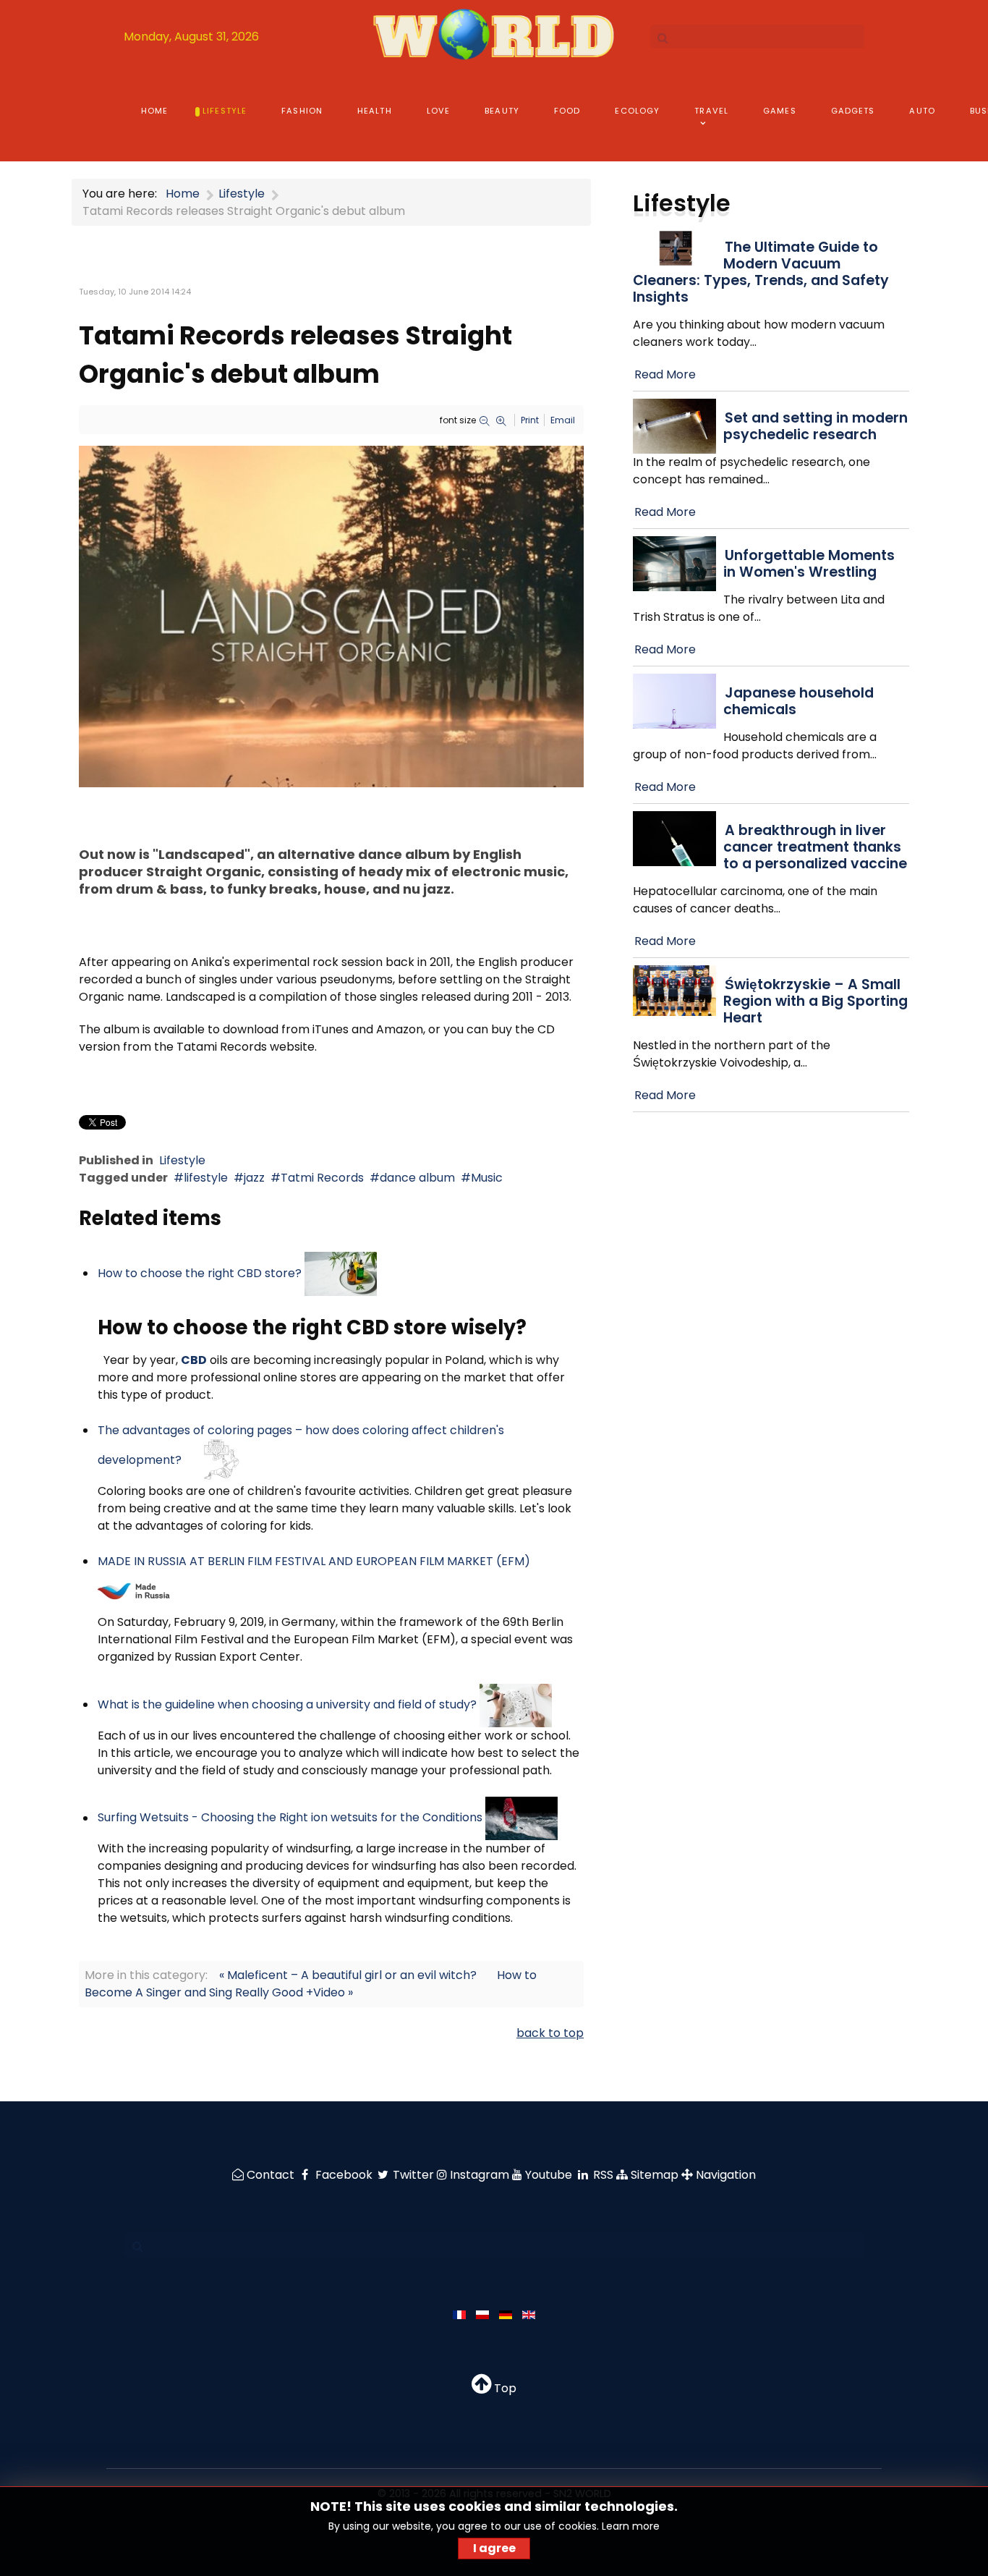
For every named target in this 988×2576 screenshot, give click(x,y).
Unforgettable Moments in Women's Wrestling (809, 564)
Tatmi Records (322, 1178)
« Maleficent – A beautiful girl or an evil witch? (348, 1975)
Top (504, 2388)
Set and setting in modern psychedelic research (815, 426)
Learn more (631, 2526)
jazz (254, 1178)
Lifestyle (182, 1160)
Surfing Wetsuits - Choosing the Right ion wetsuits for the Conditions (290, 1818)
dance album (417, 1178)
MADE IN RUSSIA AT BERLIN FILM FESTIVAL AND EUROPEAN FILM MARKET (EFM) (314, 1561)
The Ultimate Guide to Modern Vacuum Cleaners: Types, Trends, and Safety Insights (761, 272)
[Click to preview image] (331, 615)
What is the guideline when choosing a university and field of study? (287, 1704)
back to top (550, 2033)
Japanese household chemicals (799, 701)
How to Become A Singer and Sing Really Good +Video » (311, 1984)
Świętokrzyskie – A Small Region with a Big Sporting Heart (815, 1001)
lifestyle (206, 1178)
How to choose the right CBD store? (200, 1273)
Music (487, 1178)
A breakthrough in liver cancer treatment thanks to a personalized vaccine (815, 847)
